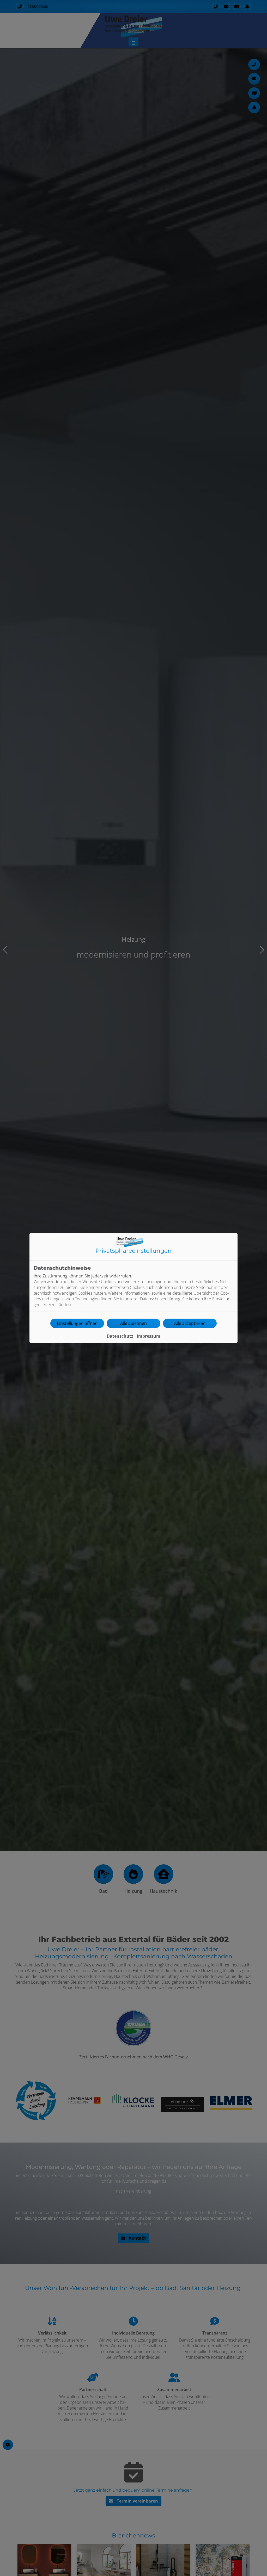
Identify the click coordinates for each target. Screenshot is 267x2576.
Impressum (149, 1336)
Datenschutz (120, 1336)
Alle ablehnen (133, 1323)
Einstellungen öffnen (77, 1323)
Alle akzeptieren (190, 1323)
